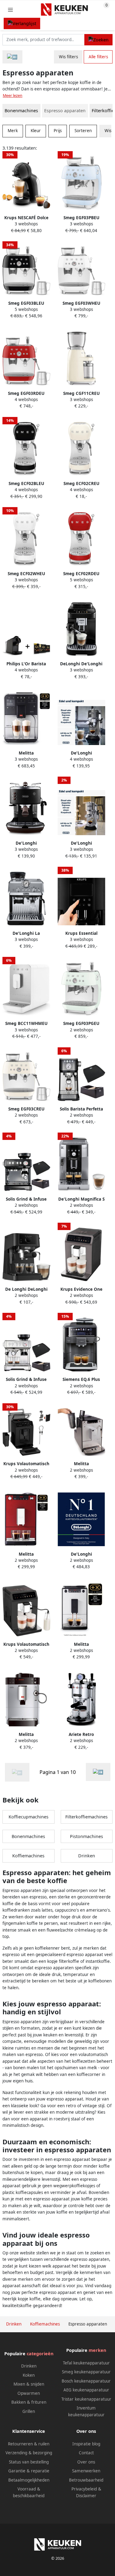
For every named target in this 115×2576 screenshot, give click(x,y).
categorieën (40, 2354)
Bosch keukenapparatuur (86, 2381)
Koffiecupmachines (29, 1817)
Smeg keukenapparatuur (86, 2372)
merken (97, 2350)
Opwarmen (29, 2393)
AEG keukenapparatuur (86, 2390)
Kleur (36, 131)
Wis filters (68, 57)
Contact (86, 2453)
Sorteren (83, 131)
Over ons (86, 2462)
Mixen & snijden (29, 2384)
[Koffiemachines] (12, 57)
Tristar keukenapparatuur (86, 2399)
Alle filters (98, 57)
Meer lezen (13, 96)
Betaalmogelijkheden (29, 2480)
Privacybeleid (84, 2489)
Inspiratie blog (86, 2444)
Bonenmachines (21, 111)
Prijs (58, 131)
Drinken (87, 1856)
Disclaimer (86, 2496)
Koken (29, 2375)
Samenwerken (86, 2471)
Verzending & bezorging (29, 2453)
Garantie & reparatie (29, 2471)
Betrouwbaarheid (86, 2480)
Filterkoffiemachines (86, 1817)
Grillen (29, 2411)
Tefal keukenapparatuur (86, 2363)
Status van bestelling (29, 2462)
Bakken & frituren (29, 2402)
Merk (13, 131)
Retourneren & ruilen (29, 2444)
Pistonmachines (86, 1836)
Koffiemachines (28, 1856)
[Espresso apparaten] (98, 1772)
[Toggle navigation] (10, 10)
